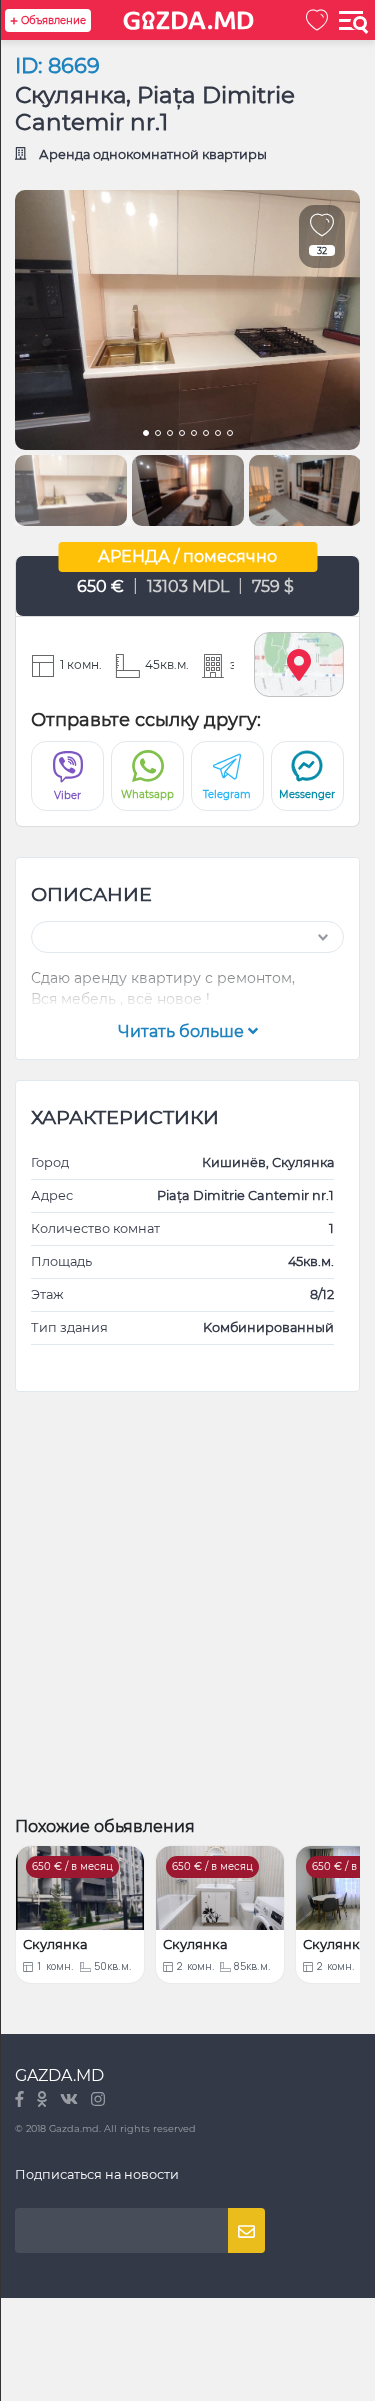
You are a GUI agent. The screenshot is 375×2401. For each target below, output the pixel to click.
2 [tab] (158, 435)
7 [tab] (218, 435)
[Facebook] (21, 2100)
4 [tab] (182, 435)
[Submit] (246, 2230)
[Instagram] (98, 2100)
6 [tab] (206, 435)
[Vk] (70, 2100)
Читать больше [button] (183, 1031)
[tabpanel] (187, 320)
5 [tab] (194, 435)
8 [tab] (230, 435)
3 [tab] (170, 435)
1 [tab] (146, 435)
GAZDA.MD (59, 2075)
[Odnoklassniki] (43, 2100)
